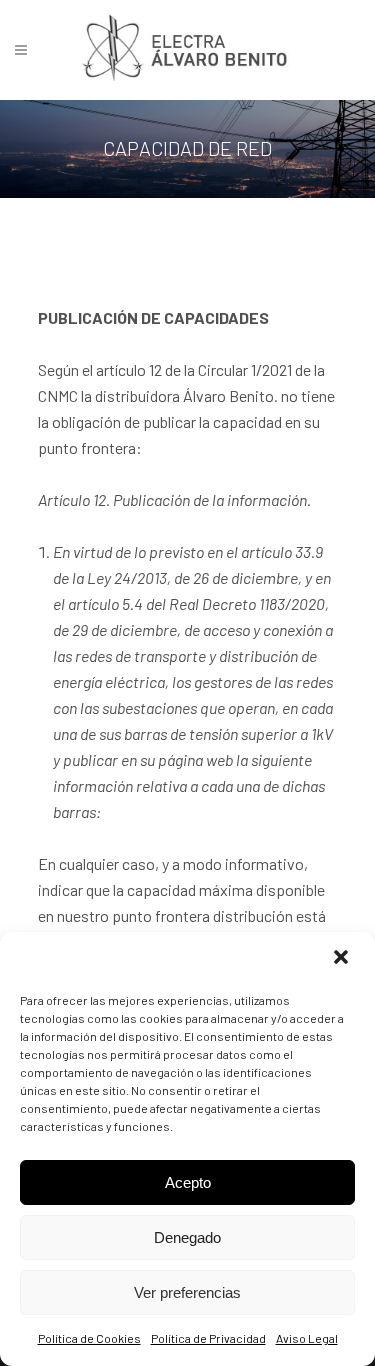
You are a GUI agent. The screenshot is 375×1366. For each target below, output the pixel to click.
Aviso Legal (307, 1338)
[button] (343, 959)
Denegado (187, 1237)
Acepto (188, 1182)
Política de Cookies (89, 1338)
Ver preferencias (187, 1292)
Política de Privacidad (208, 1338)
